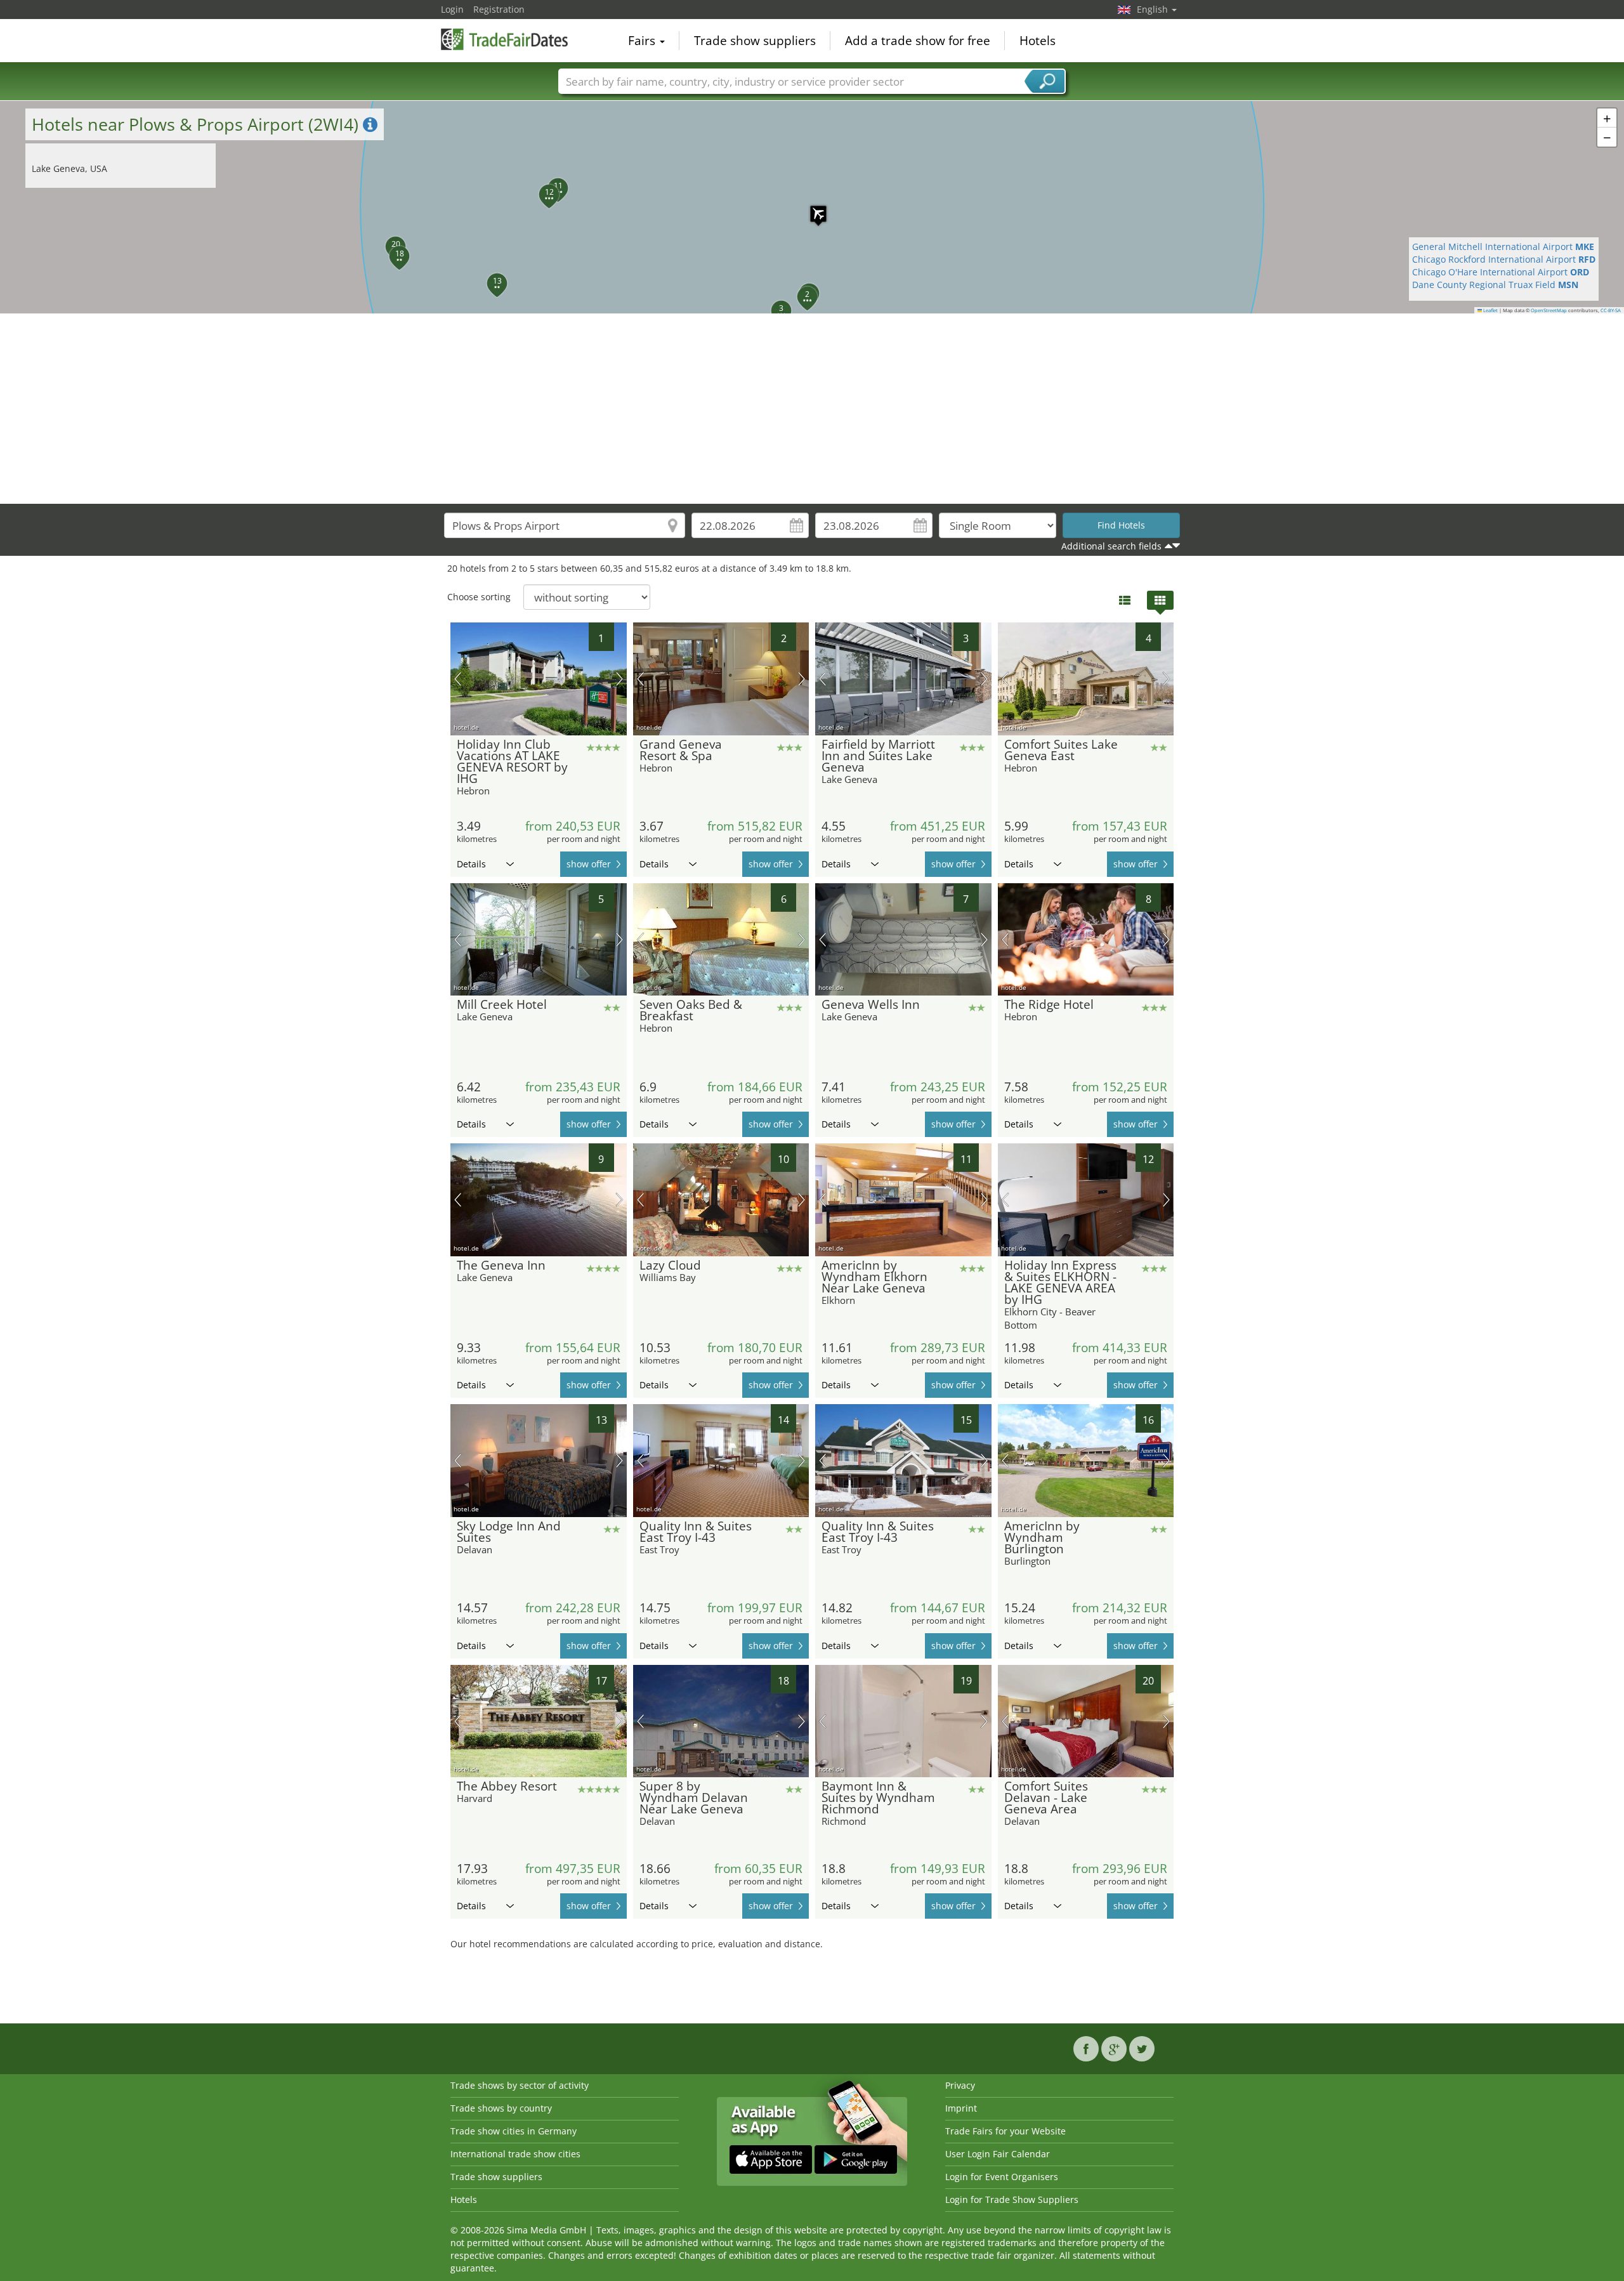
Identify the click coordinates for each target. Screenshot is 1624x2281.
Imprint (961, 2108)
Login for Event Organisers (1002, 2177)
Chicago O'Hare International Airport (1501, 272)
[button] (812, 207)
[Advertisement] (812, 409)
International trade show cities (515, 2154)
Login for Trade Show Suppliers (1012, 2199)
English (1154, 9)
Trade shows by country (501, 2108)
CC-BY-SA (1611, 310)
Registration (499, 9)
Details (471, 864)
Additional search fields (1111, 546)
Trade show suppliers (755, 41)
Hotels (1038, 41)
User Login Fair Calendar (998, 2154)
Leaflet (1490, 310)
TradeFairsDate (504, 39)
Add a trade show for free (918, 41)
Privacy (960, 2085)
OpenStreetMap (1549, 310)
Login (452, 9)
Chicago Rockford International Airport (1504, 259)
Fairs (643, 41)
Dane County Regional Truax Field (1495, 285)
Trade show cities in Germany (514, 2131)
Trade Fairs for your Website (1005, 2131)
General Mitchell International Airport (1503, 247)
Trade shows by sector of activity (520, 2085)
